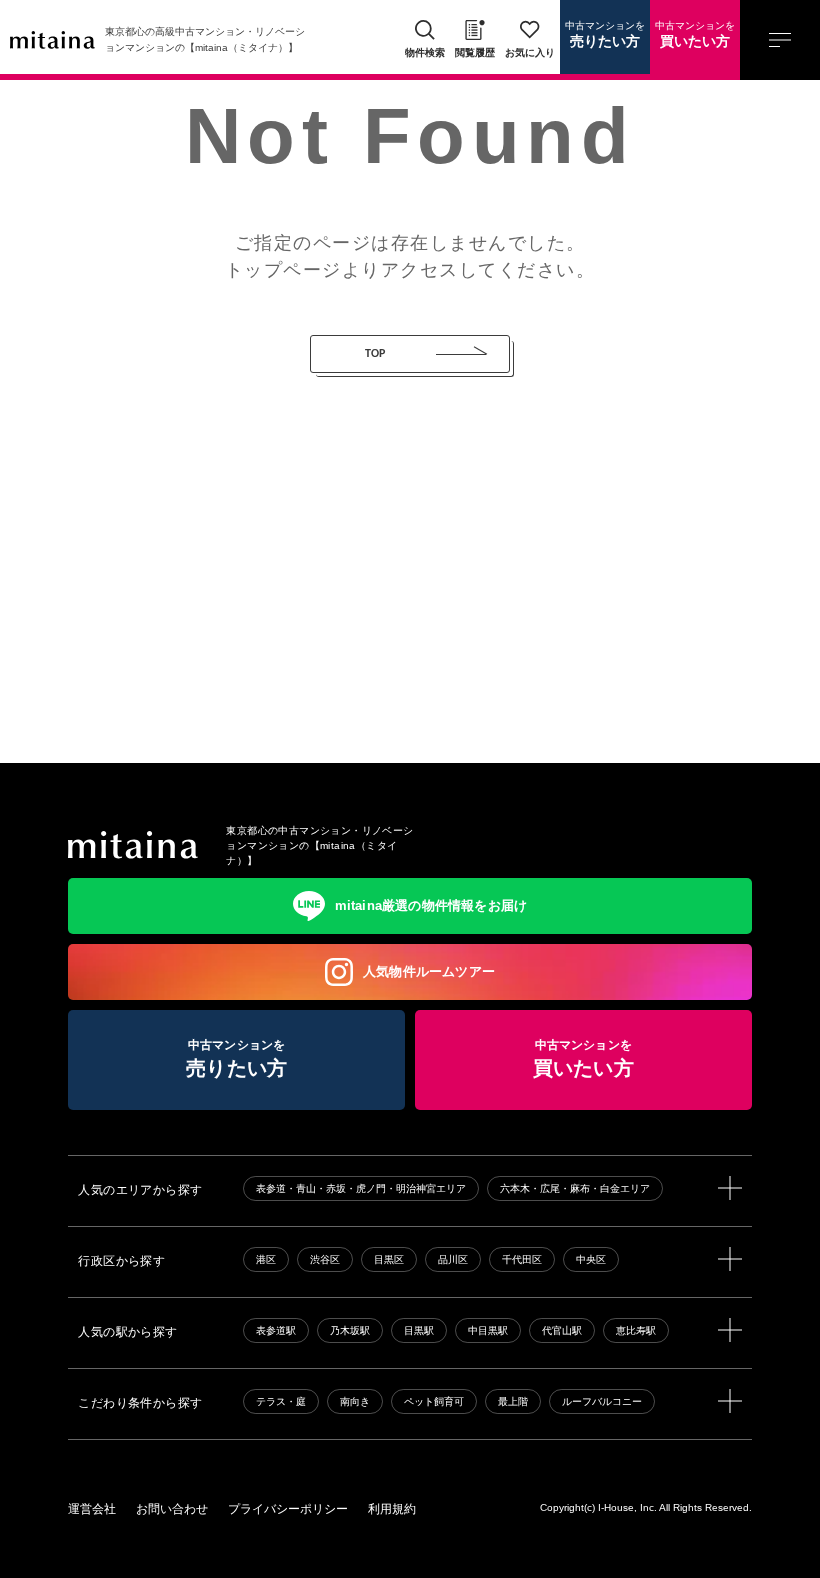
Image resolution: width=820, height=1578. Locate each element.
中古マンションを (605, 35)
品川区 (453, 1259)
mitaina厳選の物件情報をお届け (431, 905)
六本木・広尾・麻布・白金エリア (575, 1188)
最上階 (513, 1401)
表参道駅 (276, 1330)
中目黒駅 (488, 1330)
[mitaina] (133, 845)
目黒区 (389, 1259)
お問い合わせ (172, 1509)
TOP (375, 354)
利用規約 (392, 1509)
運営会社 (92, 1509)
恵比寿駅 (636, 1330)
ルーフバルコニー (602, 1401)
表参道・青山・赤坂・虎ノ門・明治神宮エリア (361, 1188)
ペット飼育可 (434, 1401)
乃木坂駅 (350, 1330)
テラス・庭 (281, 1401)
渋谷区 (325, 1259)
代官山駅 (562, 1330)
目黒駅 (419, 1330)
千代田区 (522, 1259)
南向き (355, 1401)
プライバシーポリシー (288, 1509)
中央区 (591, 1259)
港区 (266, 1259)
